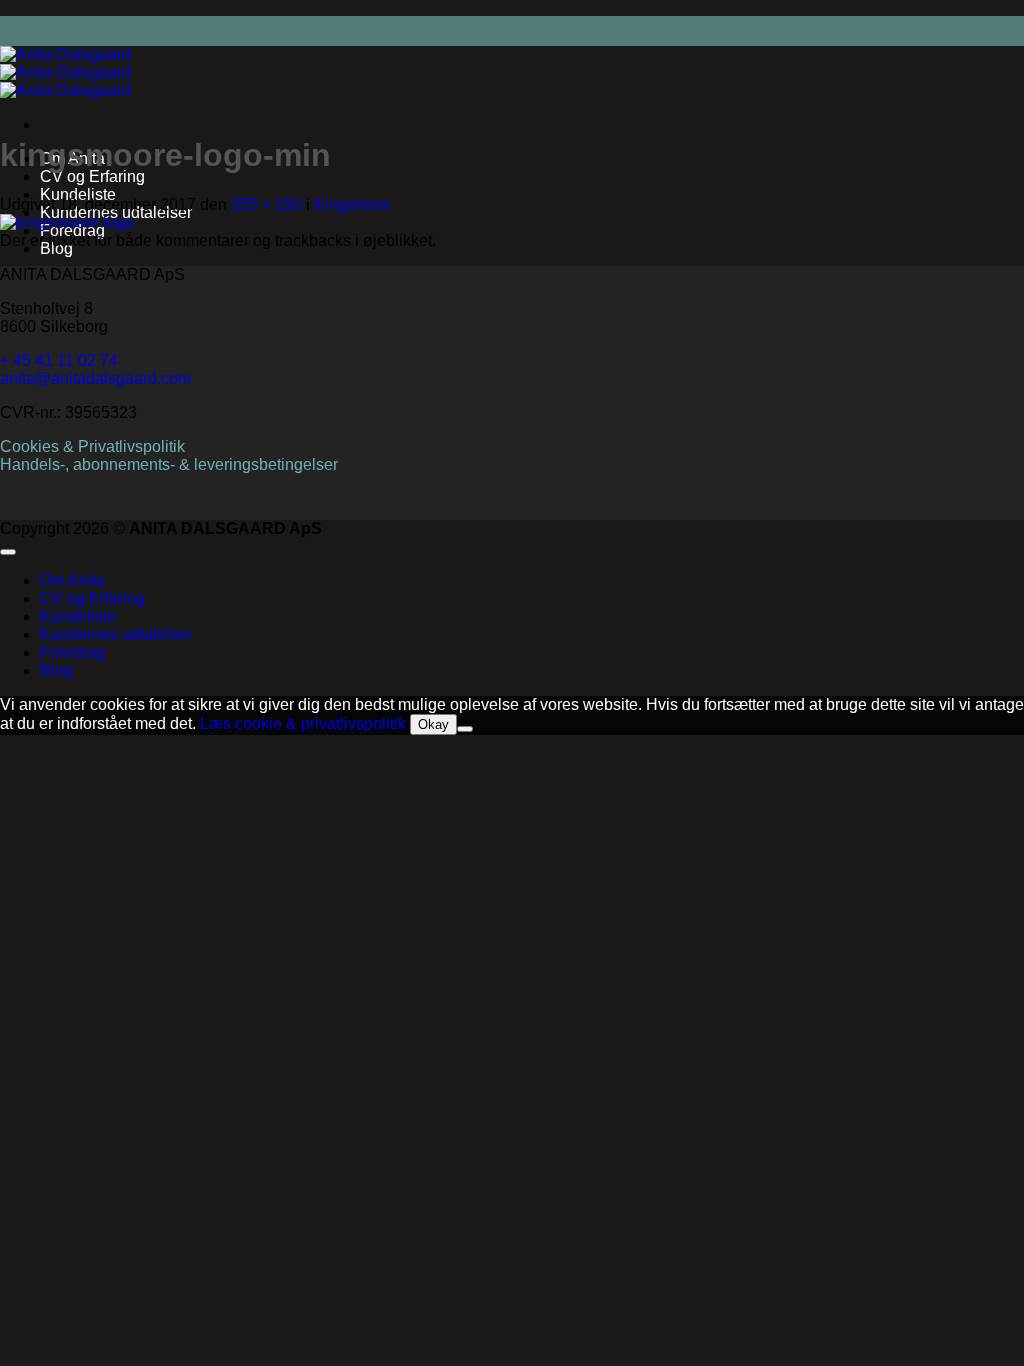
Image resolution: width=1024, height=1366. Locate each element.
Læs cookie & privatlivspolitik (303, 723)
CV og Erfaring (92, 176)
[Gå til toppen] (8, 552)
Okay (433, 724)
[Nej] (465, 729)
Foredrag (72, 652)
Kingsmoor (352, 204)
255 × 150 (266, 204)
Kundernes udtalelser (116, 634)
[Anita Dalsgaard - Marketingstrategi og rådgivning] (65, 72)
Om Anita (72, 580)
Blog (56, 670)
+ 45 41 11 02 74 (59, 360)
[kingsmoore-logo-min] (67, 222)
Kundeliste (78, 194)
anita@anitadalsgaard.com (95, 378)
